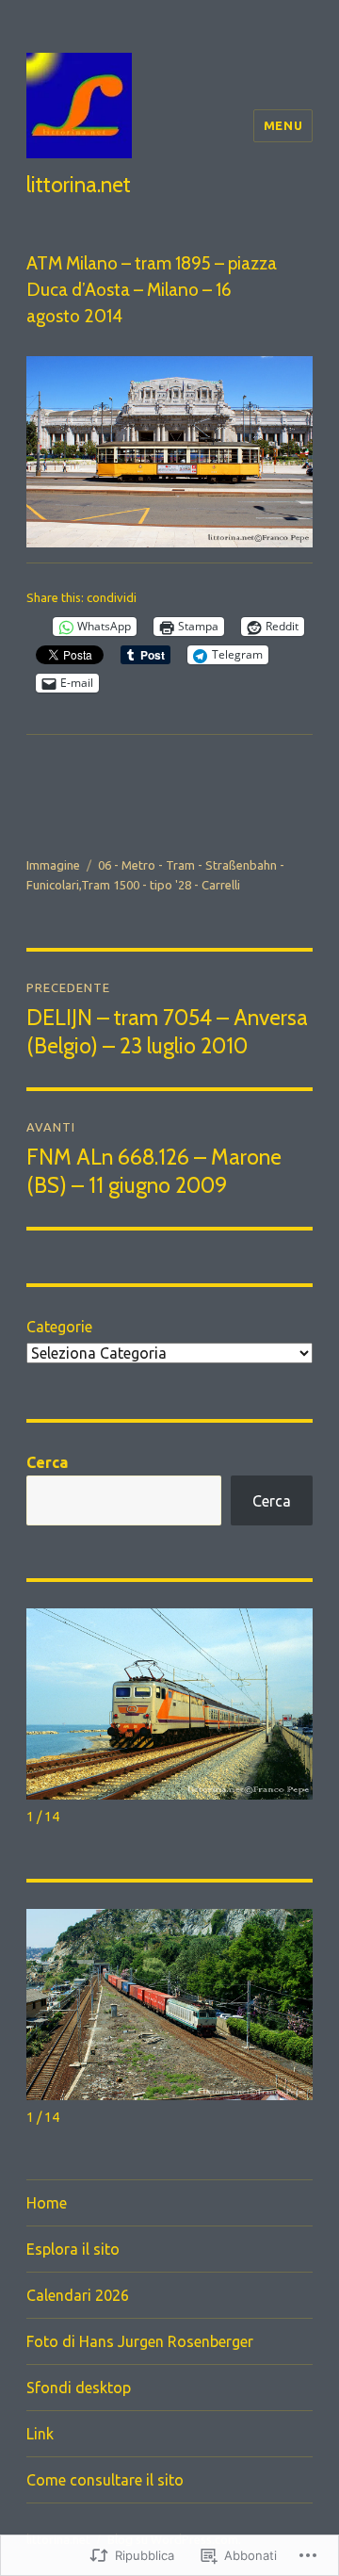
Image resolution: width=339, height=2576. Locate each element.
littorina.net (79, 185)
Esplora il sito (73, 2249)
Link (40, 2434)
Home (47, 2203)
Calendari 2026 (78, 2295)
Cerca (47, 1462)
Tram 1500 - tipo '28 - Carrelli (161, 885)
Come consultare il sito (105, 2480)
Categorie (59, 1327)
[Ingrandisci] (288, 381)
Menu (283, 125)
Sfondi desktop (79, 2388)
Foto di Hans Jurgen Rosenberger (140, 2341)
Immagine (53, 865)
